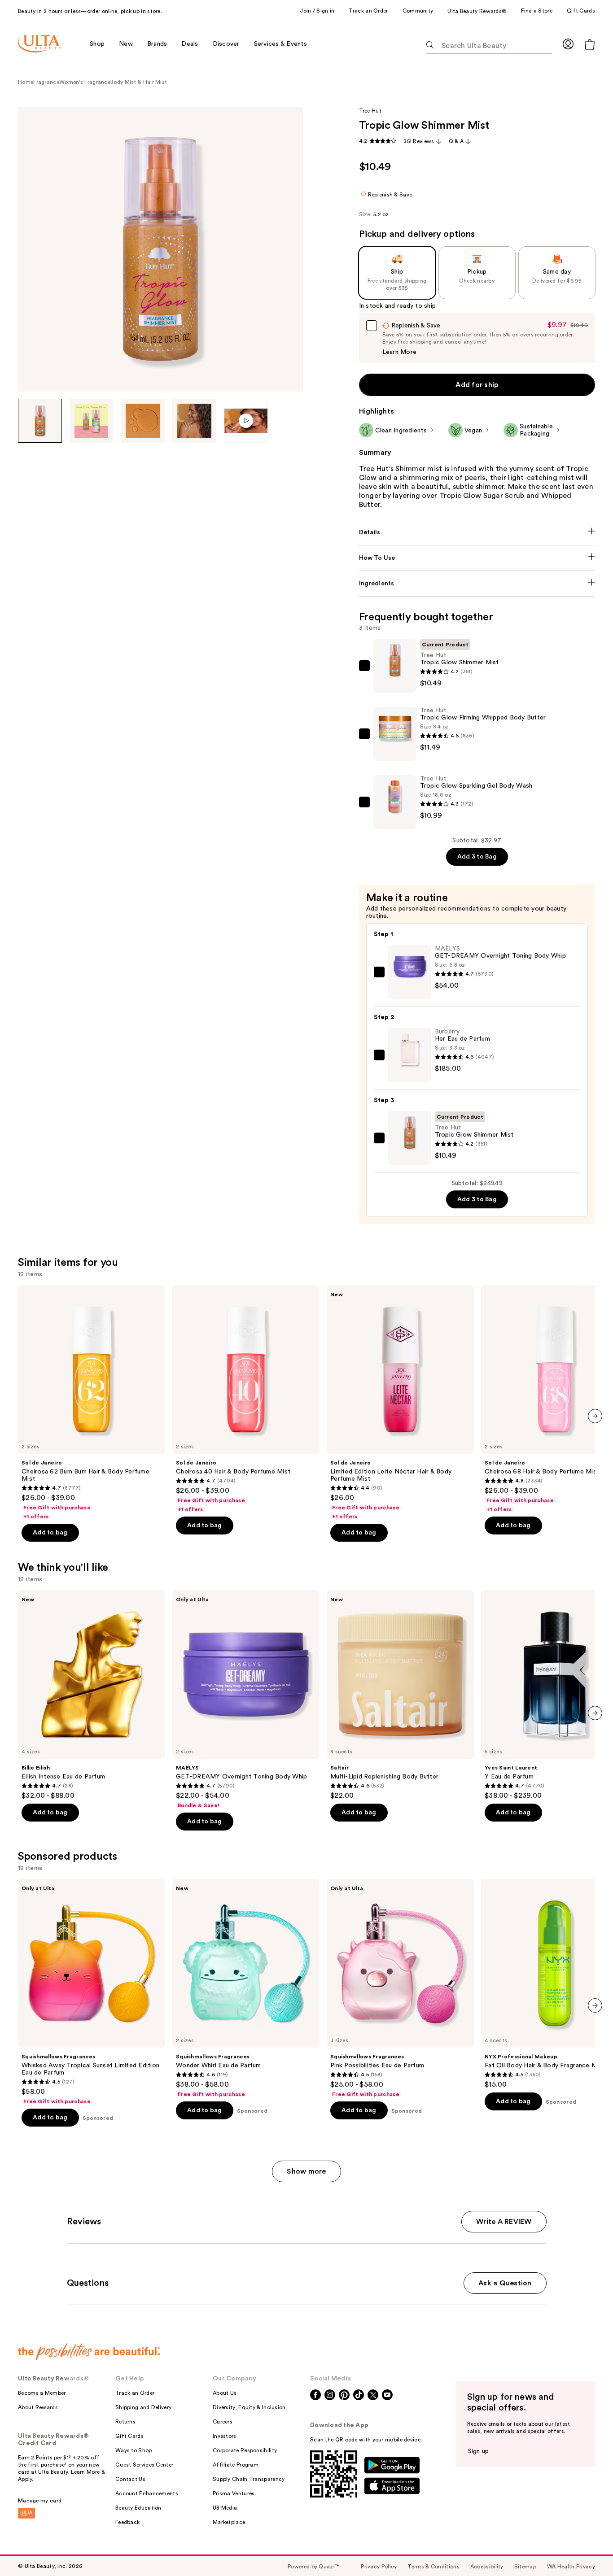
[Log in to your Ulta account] (568, 44)
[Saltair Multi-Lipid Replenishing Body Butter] (400, 1695)
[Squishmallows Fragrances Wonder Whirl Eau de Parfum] (246, 1988)
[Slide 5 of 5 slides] (246, 421)
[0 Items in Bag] (590, 44)
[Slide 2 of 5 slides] (92, 421)
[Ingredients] (477, 584)
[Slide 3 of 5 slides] (143, 421)
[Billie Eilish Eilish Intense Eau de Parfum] (92, 1695)
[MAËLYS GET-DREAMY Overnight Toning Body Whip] (246, 1700)
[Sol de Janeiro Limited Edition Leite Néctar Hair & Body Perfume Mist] (400, 1403)
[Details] (477, 532)
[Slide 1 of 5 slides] (40, 421)
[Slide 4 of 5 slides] (194, 421)
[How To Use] (477, 558)
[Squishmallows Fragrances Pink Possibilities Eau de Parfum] (400, 1988)
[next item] (595, 1416)
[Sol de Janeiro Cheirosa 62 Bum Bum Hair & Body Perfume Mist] (92, 1403)
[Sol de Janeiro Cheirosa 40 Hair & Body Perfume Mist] (246, 1399)
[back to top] (586, 2549)
